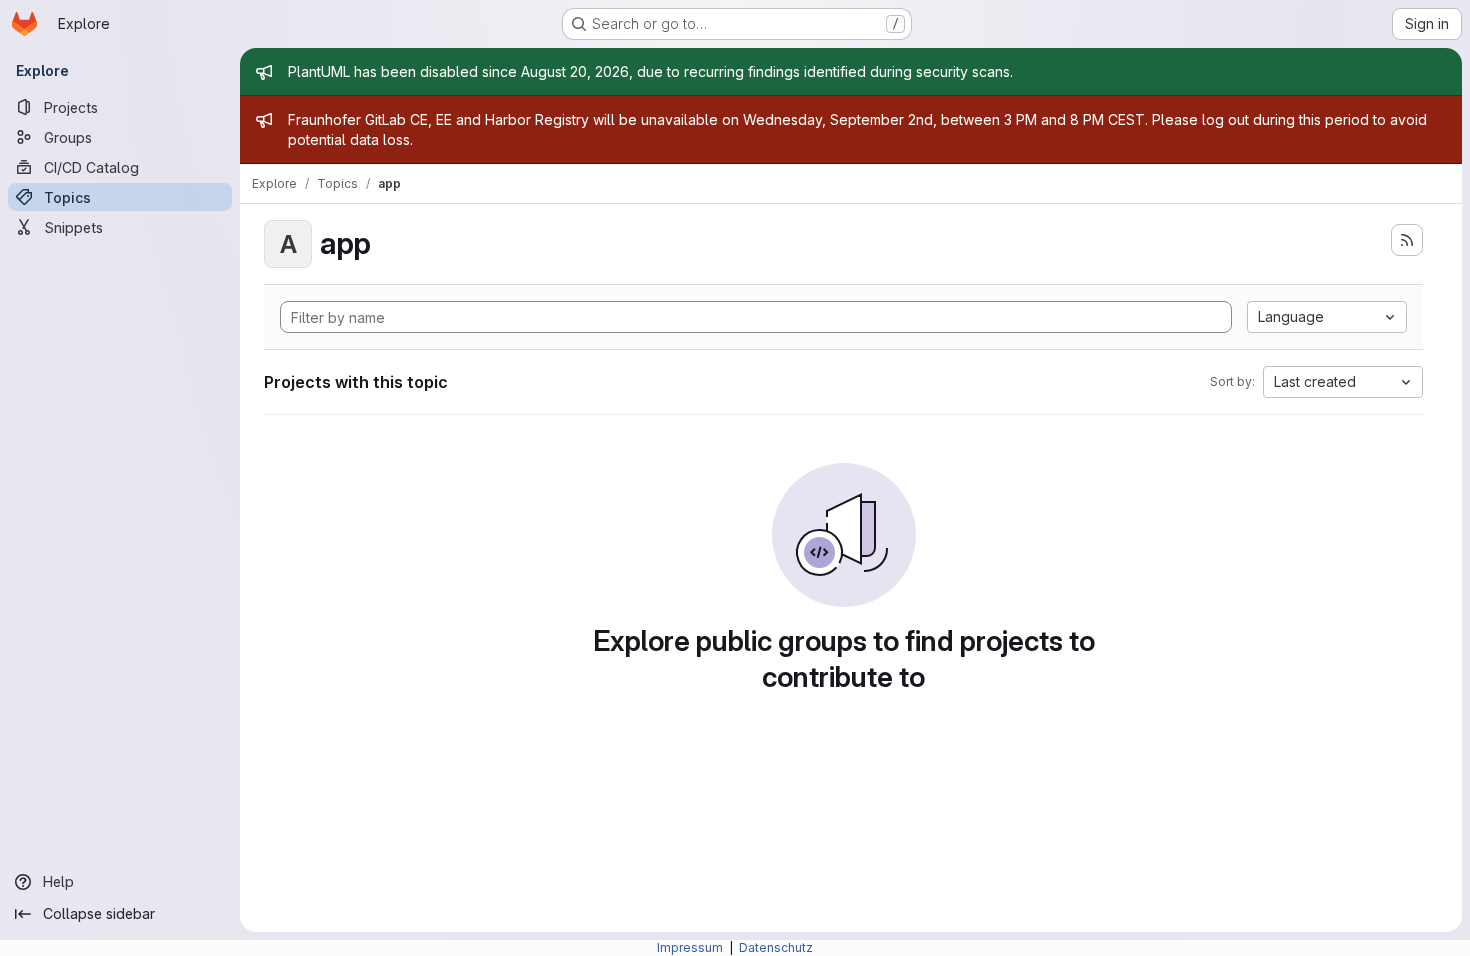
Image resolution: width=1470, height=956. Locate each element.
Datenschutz (776, 947)
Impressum (691, 947)
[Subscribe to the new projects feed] (1407, 240)
